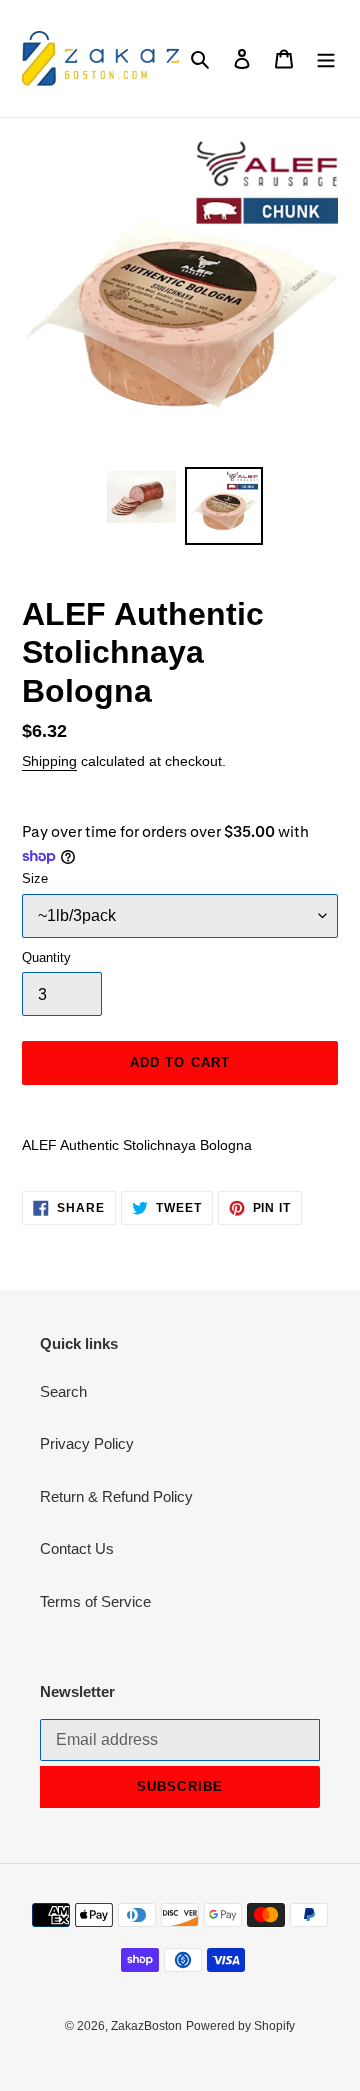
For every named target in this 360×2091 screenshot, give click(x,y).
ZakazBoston (146, 2026)
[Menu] (326, 58)
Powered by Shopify (240, 2026)
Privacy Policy (87, 1443)
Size (35, 878)
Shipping (49, 761)
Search (63, 1391)
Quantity (46, 957)
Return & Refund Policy (116, 1496)
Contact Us (77, 1548)
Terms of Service (95, 1601)
